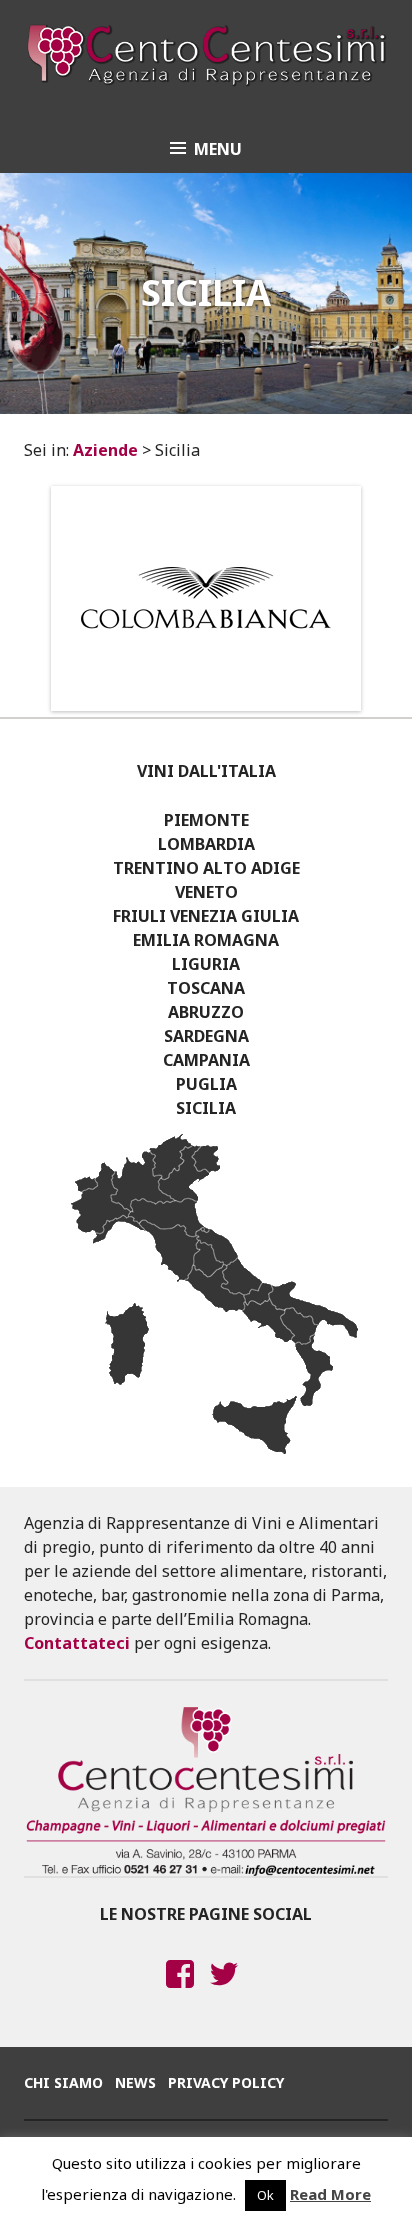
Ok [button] (265, 2195)
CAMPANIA (206, 1060)
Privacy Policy (226, 2082)
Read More (330, 2194)
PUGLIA (206, 1084)
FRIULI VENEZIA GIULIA (206, 916)
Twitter (224, 1993)
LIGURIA (206, 964)
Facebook (180, 1993)
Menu (218, 149)
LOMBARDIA (206, 844)
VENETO (206, 892)
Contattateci (77, 1643)
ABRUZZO (206, 1012)
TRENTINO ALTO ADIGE (206, 868)
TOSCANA (206, 988)
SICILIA (206, 1108)
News (135, 2082)
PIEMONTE (206, 820)
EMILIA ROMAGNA (206, 940)
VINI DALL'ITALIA (206, 771)
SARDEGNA (206, 1036)
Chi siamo (63, 2082)
